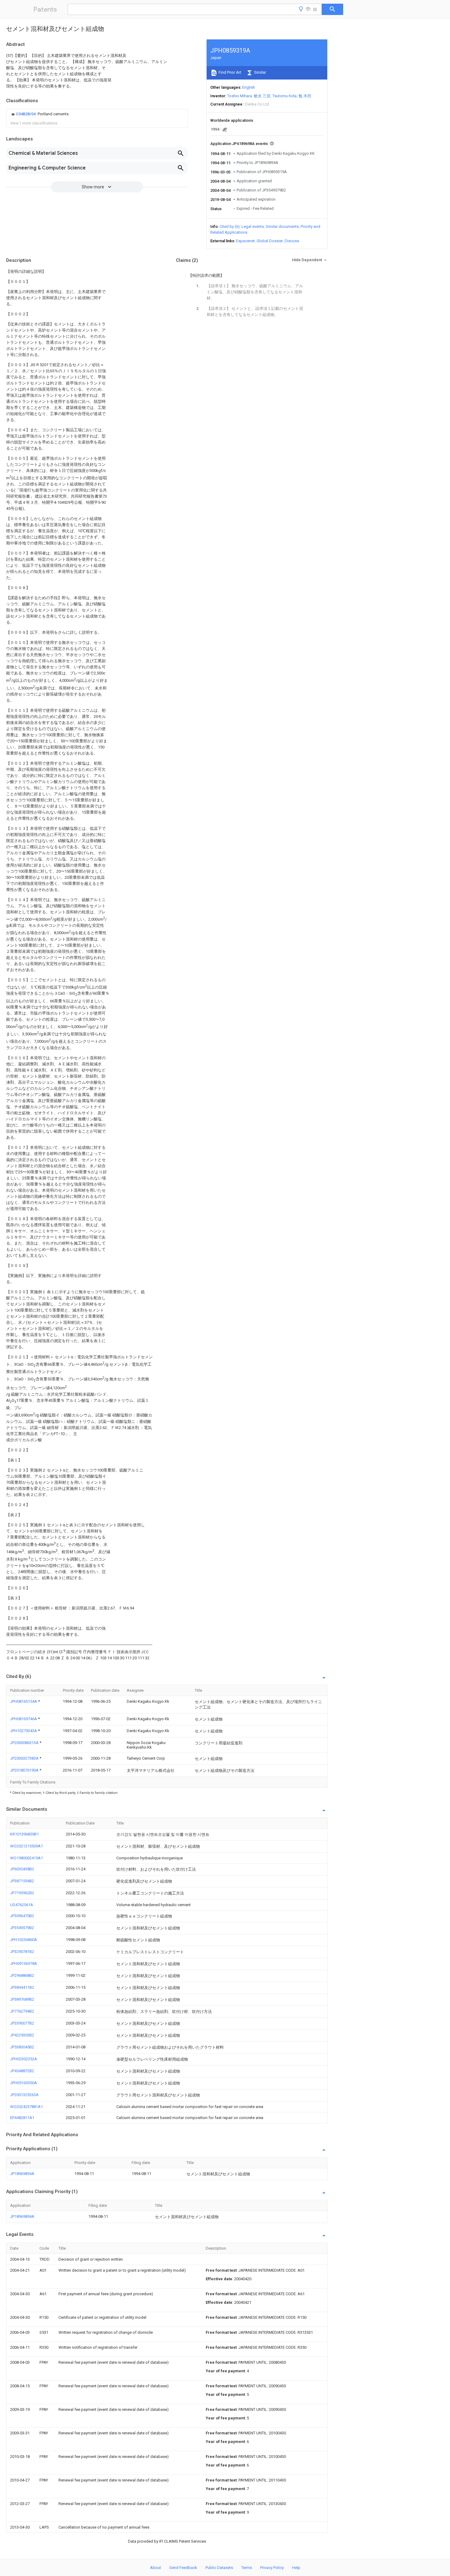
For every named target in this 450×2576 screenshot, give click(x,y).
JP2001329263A (24, 2095)
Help (296, 2568)
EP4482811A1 (22, 2118)
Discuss (292, 241)
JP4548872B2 (22, 2071)
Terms (247, 2568)
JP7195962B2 (22, 1893)
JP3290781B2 (22, 1952)
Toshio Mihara (240, 96)
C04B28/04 (26, 114)
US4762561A (22, 1905)
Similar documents (282, 226)
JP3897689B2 (22, 1999)
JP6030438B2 (22, 1869)
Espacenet (245, 241)
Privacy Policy (272, 2568)
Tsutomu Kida (285, 96)
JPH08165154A (24, 1701)
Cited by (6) (230, 226)
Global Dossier (270, 241)
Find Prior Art (229, 72)
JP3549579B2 (22, 1928)
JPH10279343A (24, 1731)
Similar (260, 72)
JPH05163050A (24, 2083)
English (249, 87)
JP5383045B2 (22, 2047)
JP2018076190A (25, 1770)
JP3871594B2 (22, 1881)
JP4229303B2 (22, 2035)
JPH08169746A (24, 1719)
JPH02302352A (24, 2059)
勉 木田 (305, 96)
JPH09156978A (24, 1964)
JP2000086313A (25, 1743)
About (156, 2568)
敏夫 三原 (262, 96)
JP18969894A (22, 2174)
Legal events (253, 226)
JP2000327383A (25, 1758)
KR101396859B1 (24, 1834)
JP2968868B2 (22, 1975)
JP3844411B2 (22, 1987)
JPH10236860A (24, 1940)
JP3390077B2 (22, 2023)
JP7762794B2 (22, 2011)
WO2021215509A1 (26, 1846)
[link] (39, 114)
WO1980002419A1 (26, 1858)
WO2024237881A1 (26, 2107)
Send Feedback (183, 2568)
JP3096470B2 (22, 1916)
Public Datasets (219, 2568)
